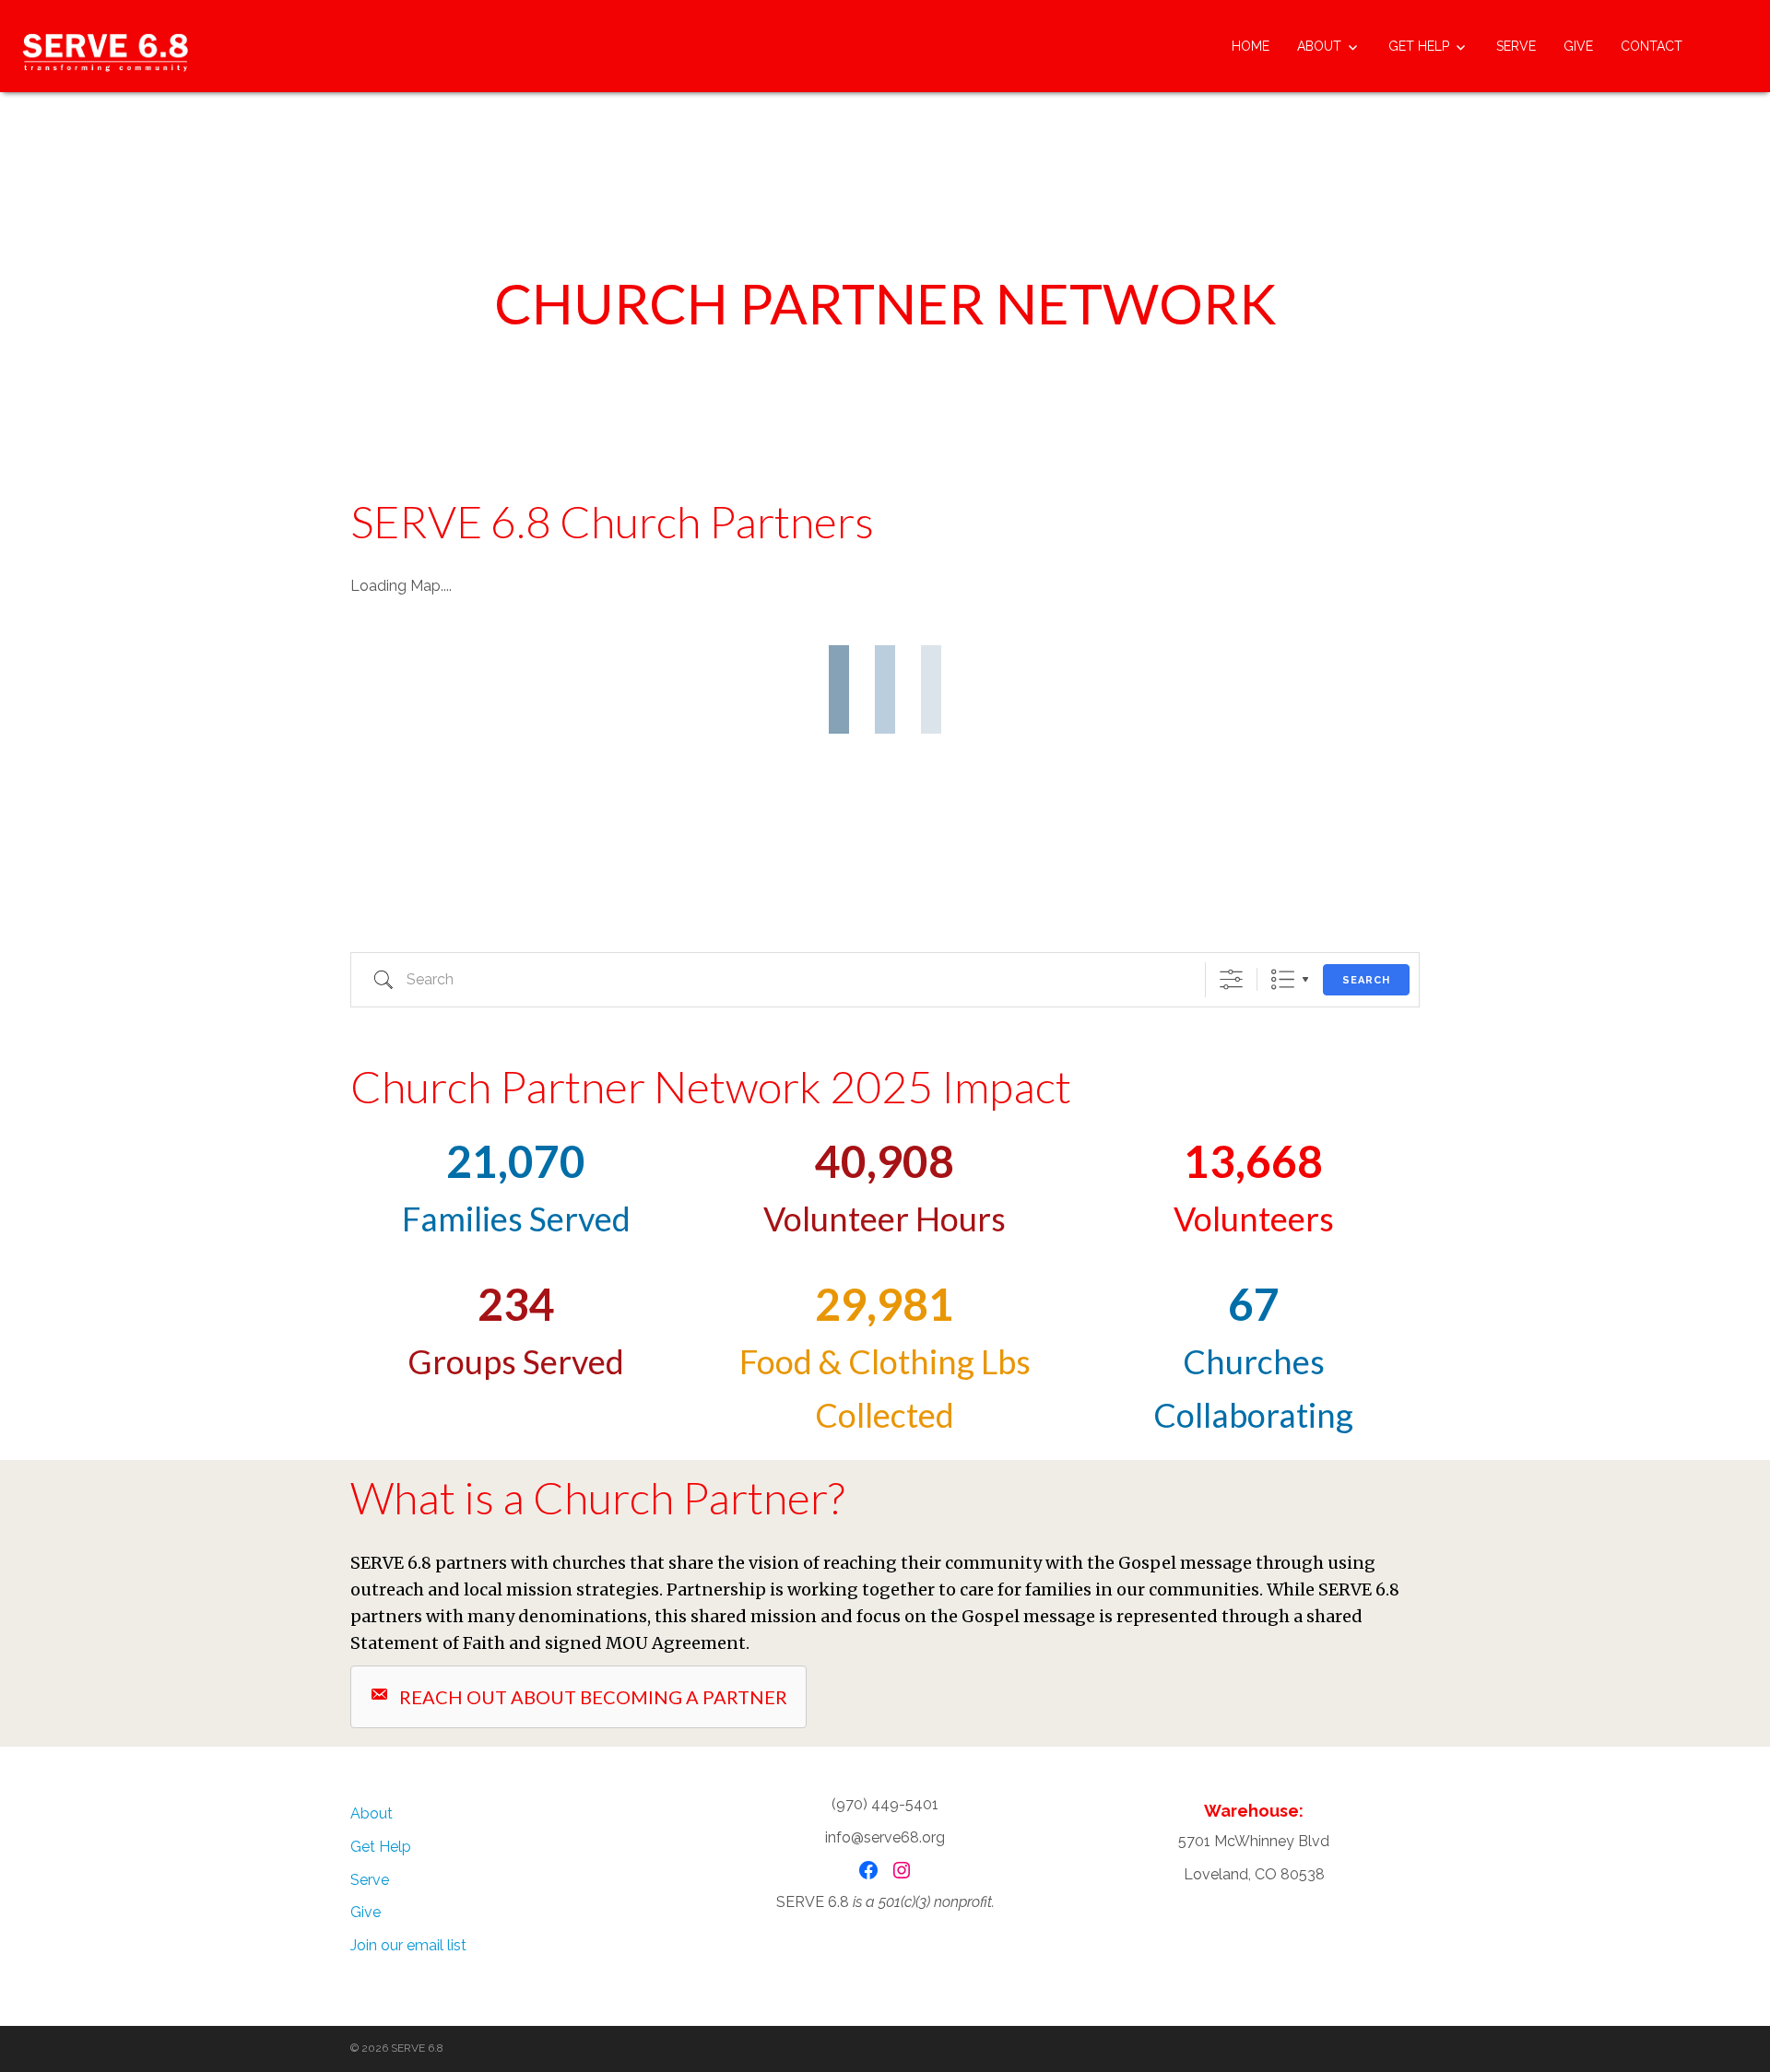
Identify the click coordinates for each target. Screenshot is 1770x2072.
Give (1578, 46)
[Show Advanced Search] (1231, 979)
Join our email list (408, 1945)
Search (1366, 980)
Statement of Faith (428, 1643)
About (1319, 46)
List (1283, 979)
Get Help (1419, 46)
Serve (1516, 46)
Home (1251, 46)
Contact (1652, 46)
